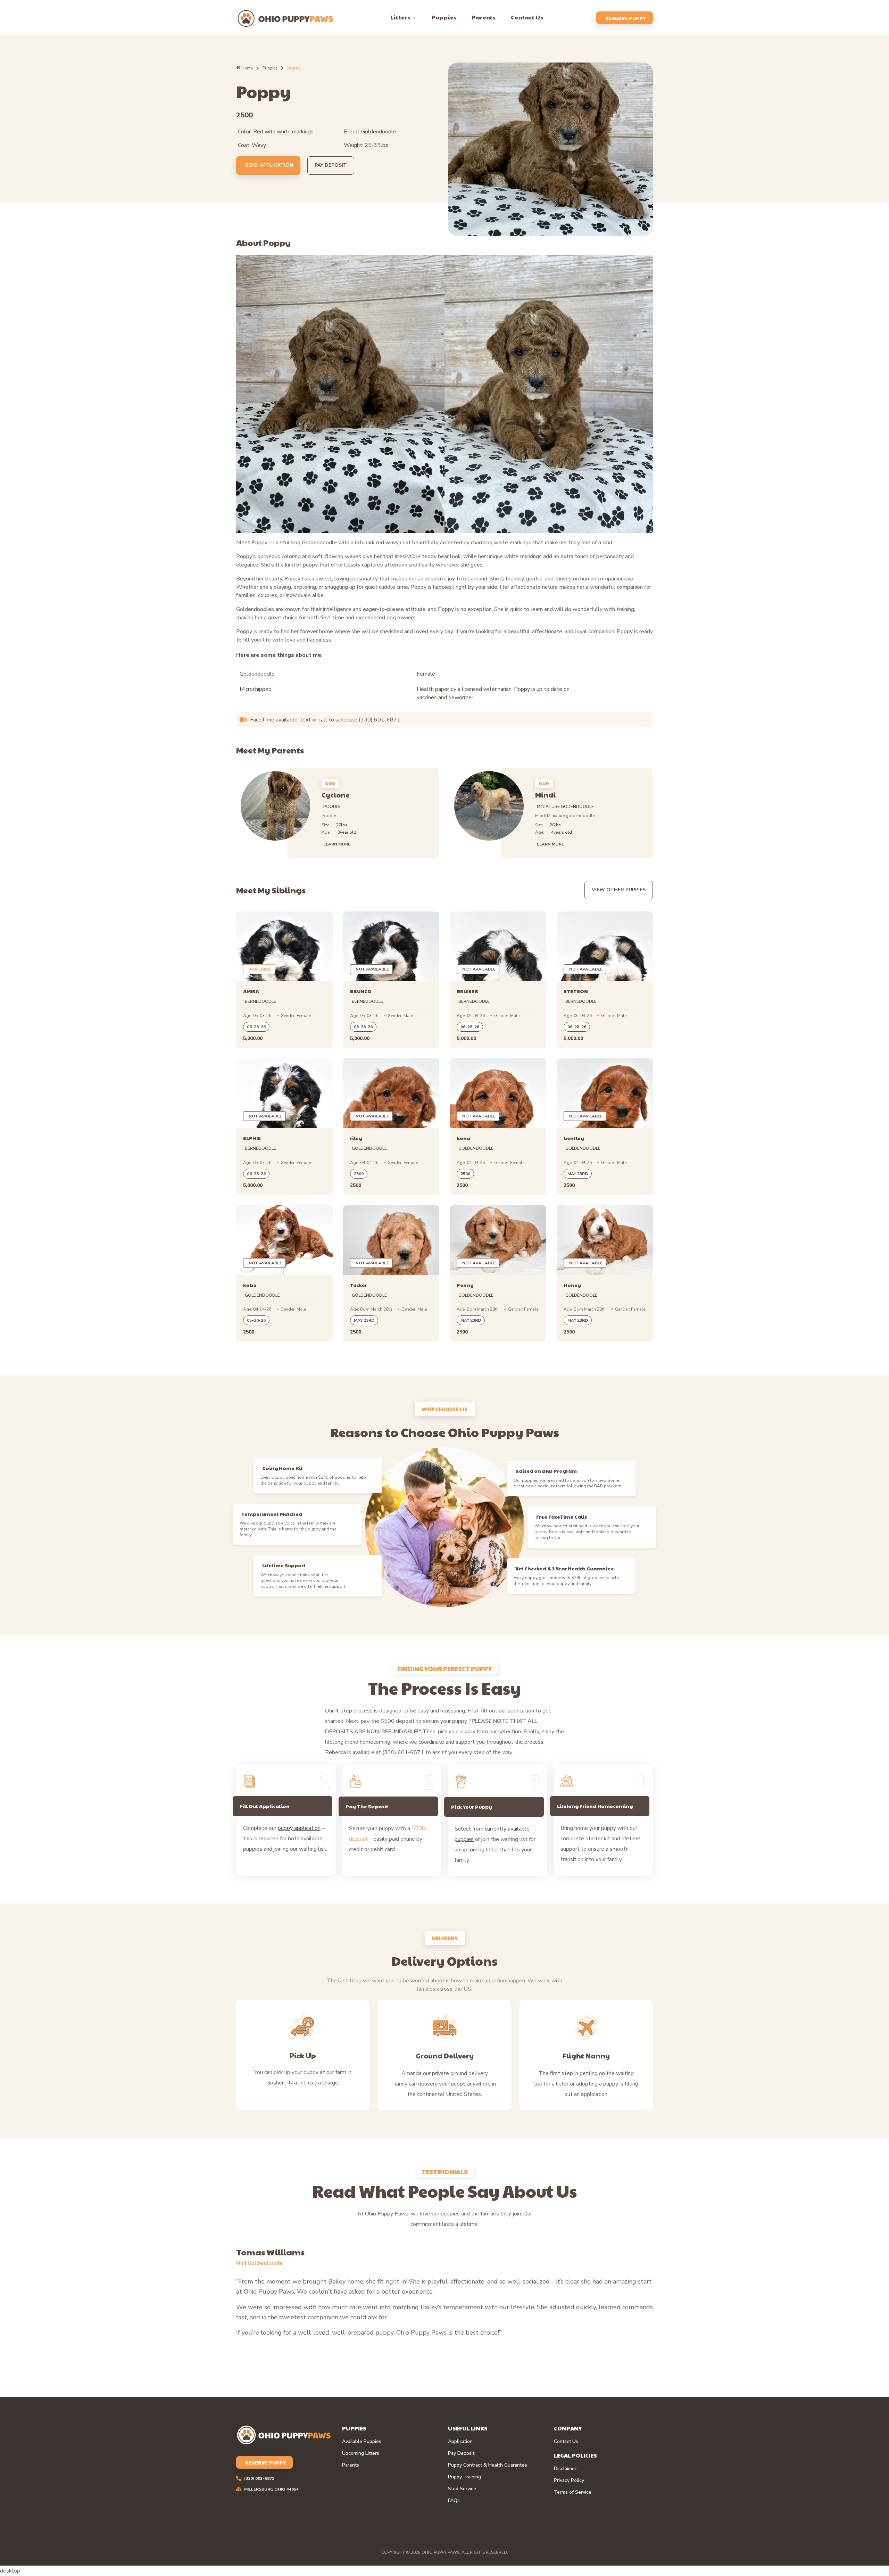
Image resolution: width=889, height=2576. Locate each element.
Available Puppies (362, 2442)
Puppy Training (464, 2477)
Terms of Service (573, 2492)
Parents (351, 2465)
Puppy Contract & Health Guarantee (488, 2465)
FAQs (454, 2501)
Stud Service (462, 2489)
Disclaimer (565, 2469)
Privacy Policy (569, 2480)
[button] (330, 783)
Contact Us (566, 2442)
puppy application (299, 1828)
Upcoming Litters (361, 2453)
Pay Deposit (461, 2453)
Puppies (270, 68)
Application (460, 2442)
